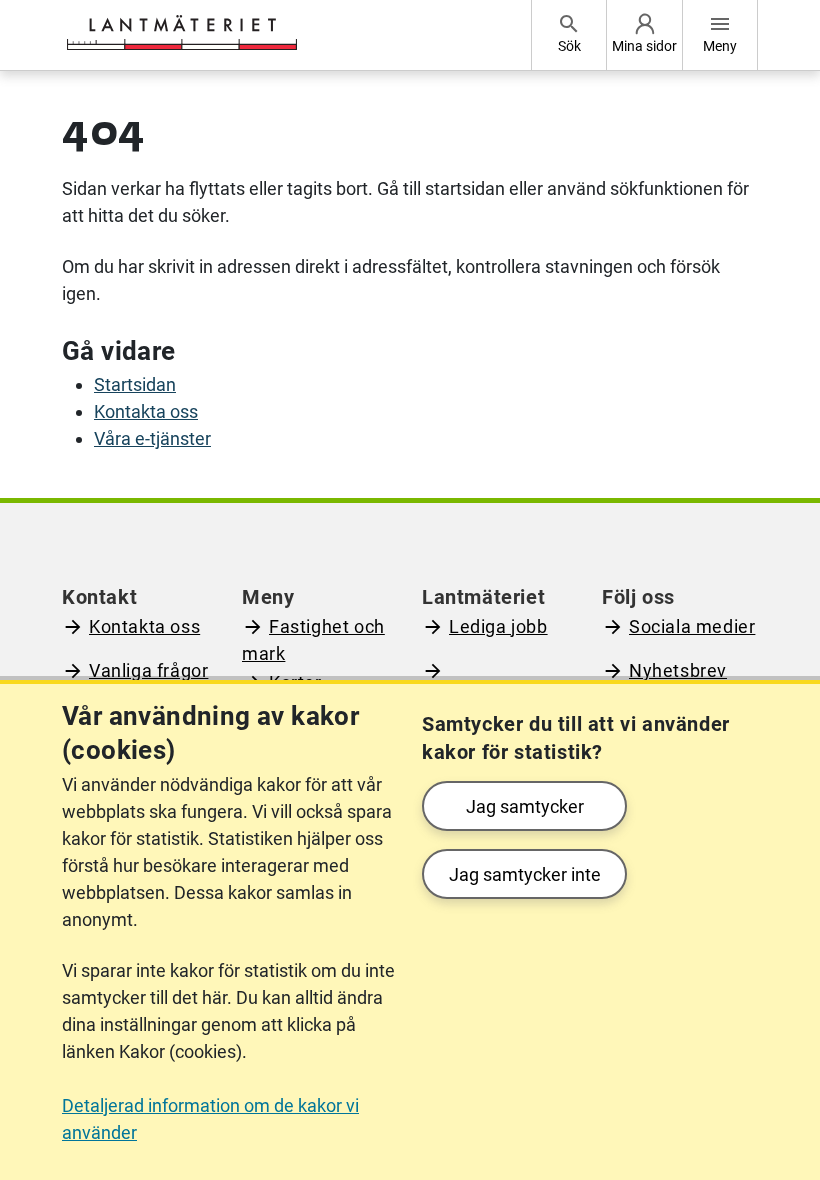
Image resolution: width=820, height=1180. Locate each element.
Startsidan (135, 384)
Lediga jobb (498, 626)
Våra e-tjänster (152, 438)
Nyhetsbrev (678, 670)
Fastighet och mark (313, 640)
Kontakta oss (146, 411)
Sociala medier (692, 626)
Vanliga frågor (148, 670)
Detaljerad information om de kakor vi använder (210, 1119)
